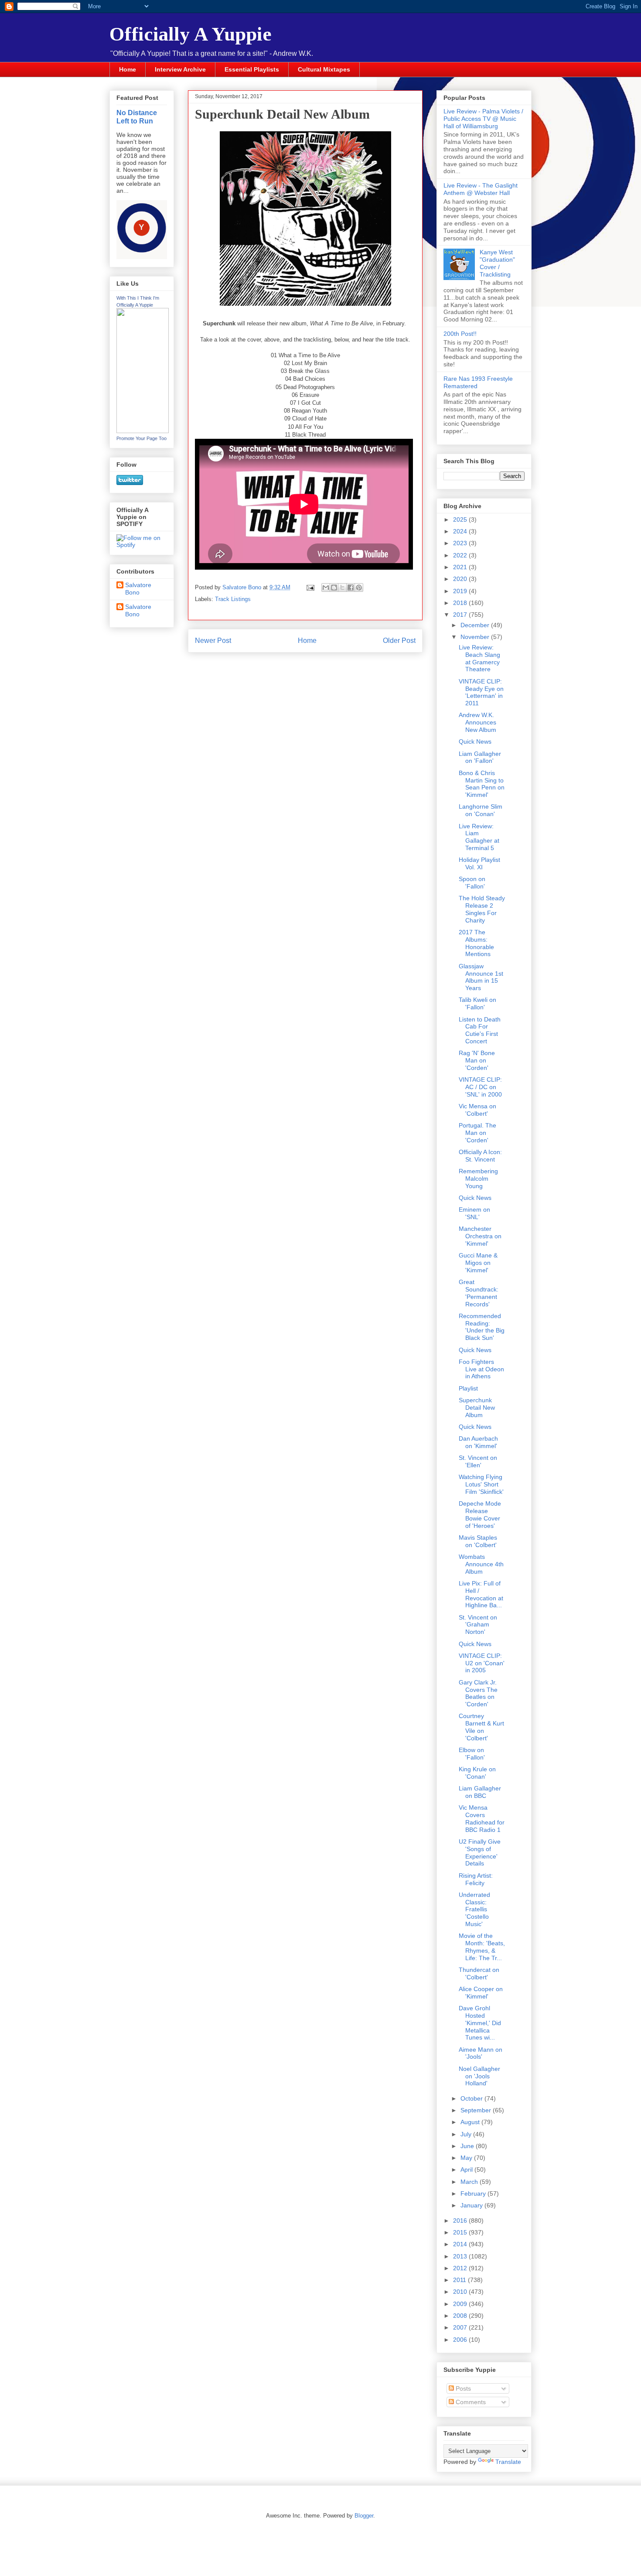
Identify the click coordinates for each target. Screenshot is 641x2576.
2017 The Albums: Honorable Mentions (476, 943)
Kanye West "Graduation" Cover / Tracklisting (497, 263)
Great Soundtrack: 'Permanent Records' (479, 1293)
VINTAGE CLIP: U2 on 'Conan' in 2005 (482, 1663)
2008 (461, 2316)
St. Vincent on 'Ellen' (478, 1461)
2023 (461, 543)
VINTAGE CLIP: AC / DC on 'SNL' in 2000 (480, 1087)
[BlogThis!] (334, 588)
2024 (461, 531)
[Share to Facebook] (351, 588)
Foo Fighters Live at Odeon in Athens (481, 1369)
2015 (461, 2232)
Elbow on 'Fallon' (472, 1754)
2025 (461, 519)
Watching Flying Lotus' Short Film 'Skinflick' (481, 1484)
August (471, 2122)
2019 (461, 591)
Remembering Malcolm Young (478, 1179)
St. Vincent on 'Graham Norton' (478, 1625)
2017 (461, 615)
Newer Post (213, 641)
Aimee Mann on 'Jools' (481, 2053)
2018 (461, 603)
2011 (460, 2280)
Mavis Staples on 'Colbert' (478, 1541)
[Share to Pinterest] (359, 588)
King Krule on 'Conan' (477, 1773)
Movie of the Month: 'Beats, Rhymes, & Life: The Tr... (482, 1947)
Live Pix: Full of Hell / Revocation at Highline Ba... (481, 1594)
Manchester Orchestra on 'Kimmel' (480, 1236)
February (474, 2193)
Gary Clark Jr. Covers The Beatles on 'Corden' (478, 1693)
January (472, 2205)
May (467, 2158)
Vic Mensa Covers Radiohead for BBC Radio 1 (482, 1818)
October (472, 2098)
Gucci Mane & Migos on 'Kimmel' (478, 1263)
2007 (461, 2327)
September (477, 2110)
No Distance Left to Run (137, 117)
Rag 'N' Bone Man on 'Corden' (477, 1060)
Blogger (364, 2516)
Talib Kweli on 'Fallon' (477, 1003)
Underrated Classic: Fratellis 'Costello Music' (474, 1909)
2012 (461, 2268)
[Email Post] (310, 587)
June (468, 2146)
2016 (461, 2221)
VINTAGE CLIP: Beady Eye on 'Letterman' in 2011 (481, 692)
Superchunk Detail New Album (477, 1408)
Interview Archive (180, 69)
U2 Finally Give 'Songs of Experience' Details (480, 1852)
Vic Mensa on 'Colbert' (477, 1110)
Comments (470, 2402)
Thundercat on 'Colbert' (479, 1973)
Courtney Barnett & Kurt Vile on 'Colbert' (481, 1727)
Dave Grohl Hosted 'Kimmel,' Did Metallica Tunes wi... (480, 2023)
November (476, 637)
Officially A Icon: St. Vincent (480, 1156)
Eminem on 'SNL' (474, 1213)
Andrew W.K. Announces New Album (477, 722)
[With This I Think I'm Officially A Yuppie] (143, 431)
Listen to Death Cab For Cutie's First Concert (480, 1030)
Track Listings (233, 599)
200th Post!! (460, 334)
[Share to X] (342, 588)
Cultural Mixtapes (324, 69)
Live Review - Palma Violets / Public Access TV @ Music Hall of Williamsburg (483, 119)
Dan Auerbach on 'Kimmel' (478, 1442)
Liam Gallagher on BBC (480, 1792)
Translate (508, 2462)
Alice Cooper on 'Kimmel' (481, 1993)
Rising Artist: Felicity (476, 1879)
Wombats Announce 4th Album (481, 1564)
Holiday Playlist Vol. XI (479, 863)
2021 (461, 567)
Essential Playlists (252, 69)
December (476, 625)
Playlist (468, 1388)
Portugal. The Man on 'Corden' (477, 1133)
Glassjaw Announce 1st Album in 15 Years (481, 977)
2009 (461, 2304)
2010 (461, 2292)
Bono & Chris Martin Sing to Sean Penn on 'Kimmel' (482, 784)
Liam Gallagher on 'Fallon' (480, 757)
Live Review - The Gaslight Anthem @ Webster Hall (481, 189)
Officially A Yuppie (191, 34)
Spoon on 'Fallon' (472, 883)
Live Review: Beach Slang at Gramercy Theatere (479, 658)
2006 (461, 2340)
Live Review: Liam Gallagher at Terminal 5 (479, 837)
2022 (461, 555)
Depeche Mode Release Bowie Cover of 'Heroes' (480, 1514)
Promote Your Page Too (141, 438)
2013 (461, 2256)
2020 (461, 579)
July (467, 2134)
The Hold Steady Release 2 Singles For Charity (482, 909)
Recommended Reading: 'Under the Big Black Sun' (482, 1327)
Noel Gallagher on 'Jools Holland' (479, 2076)
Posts (462, 2388)
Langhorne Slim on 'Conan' (481, 810)
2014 (461, 2244)
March (470, 2182)
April (467, 2169)
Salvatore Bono (138, 589)
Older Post (399, 641)
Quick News (475, 741)
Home (128, 69)
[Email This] (326, 588)
